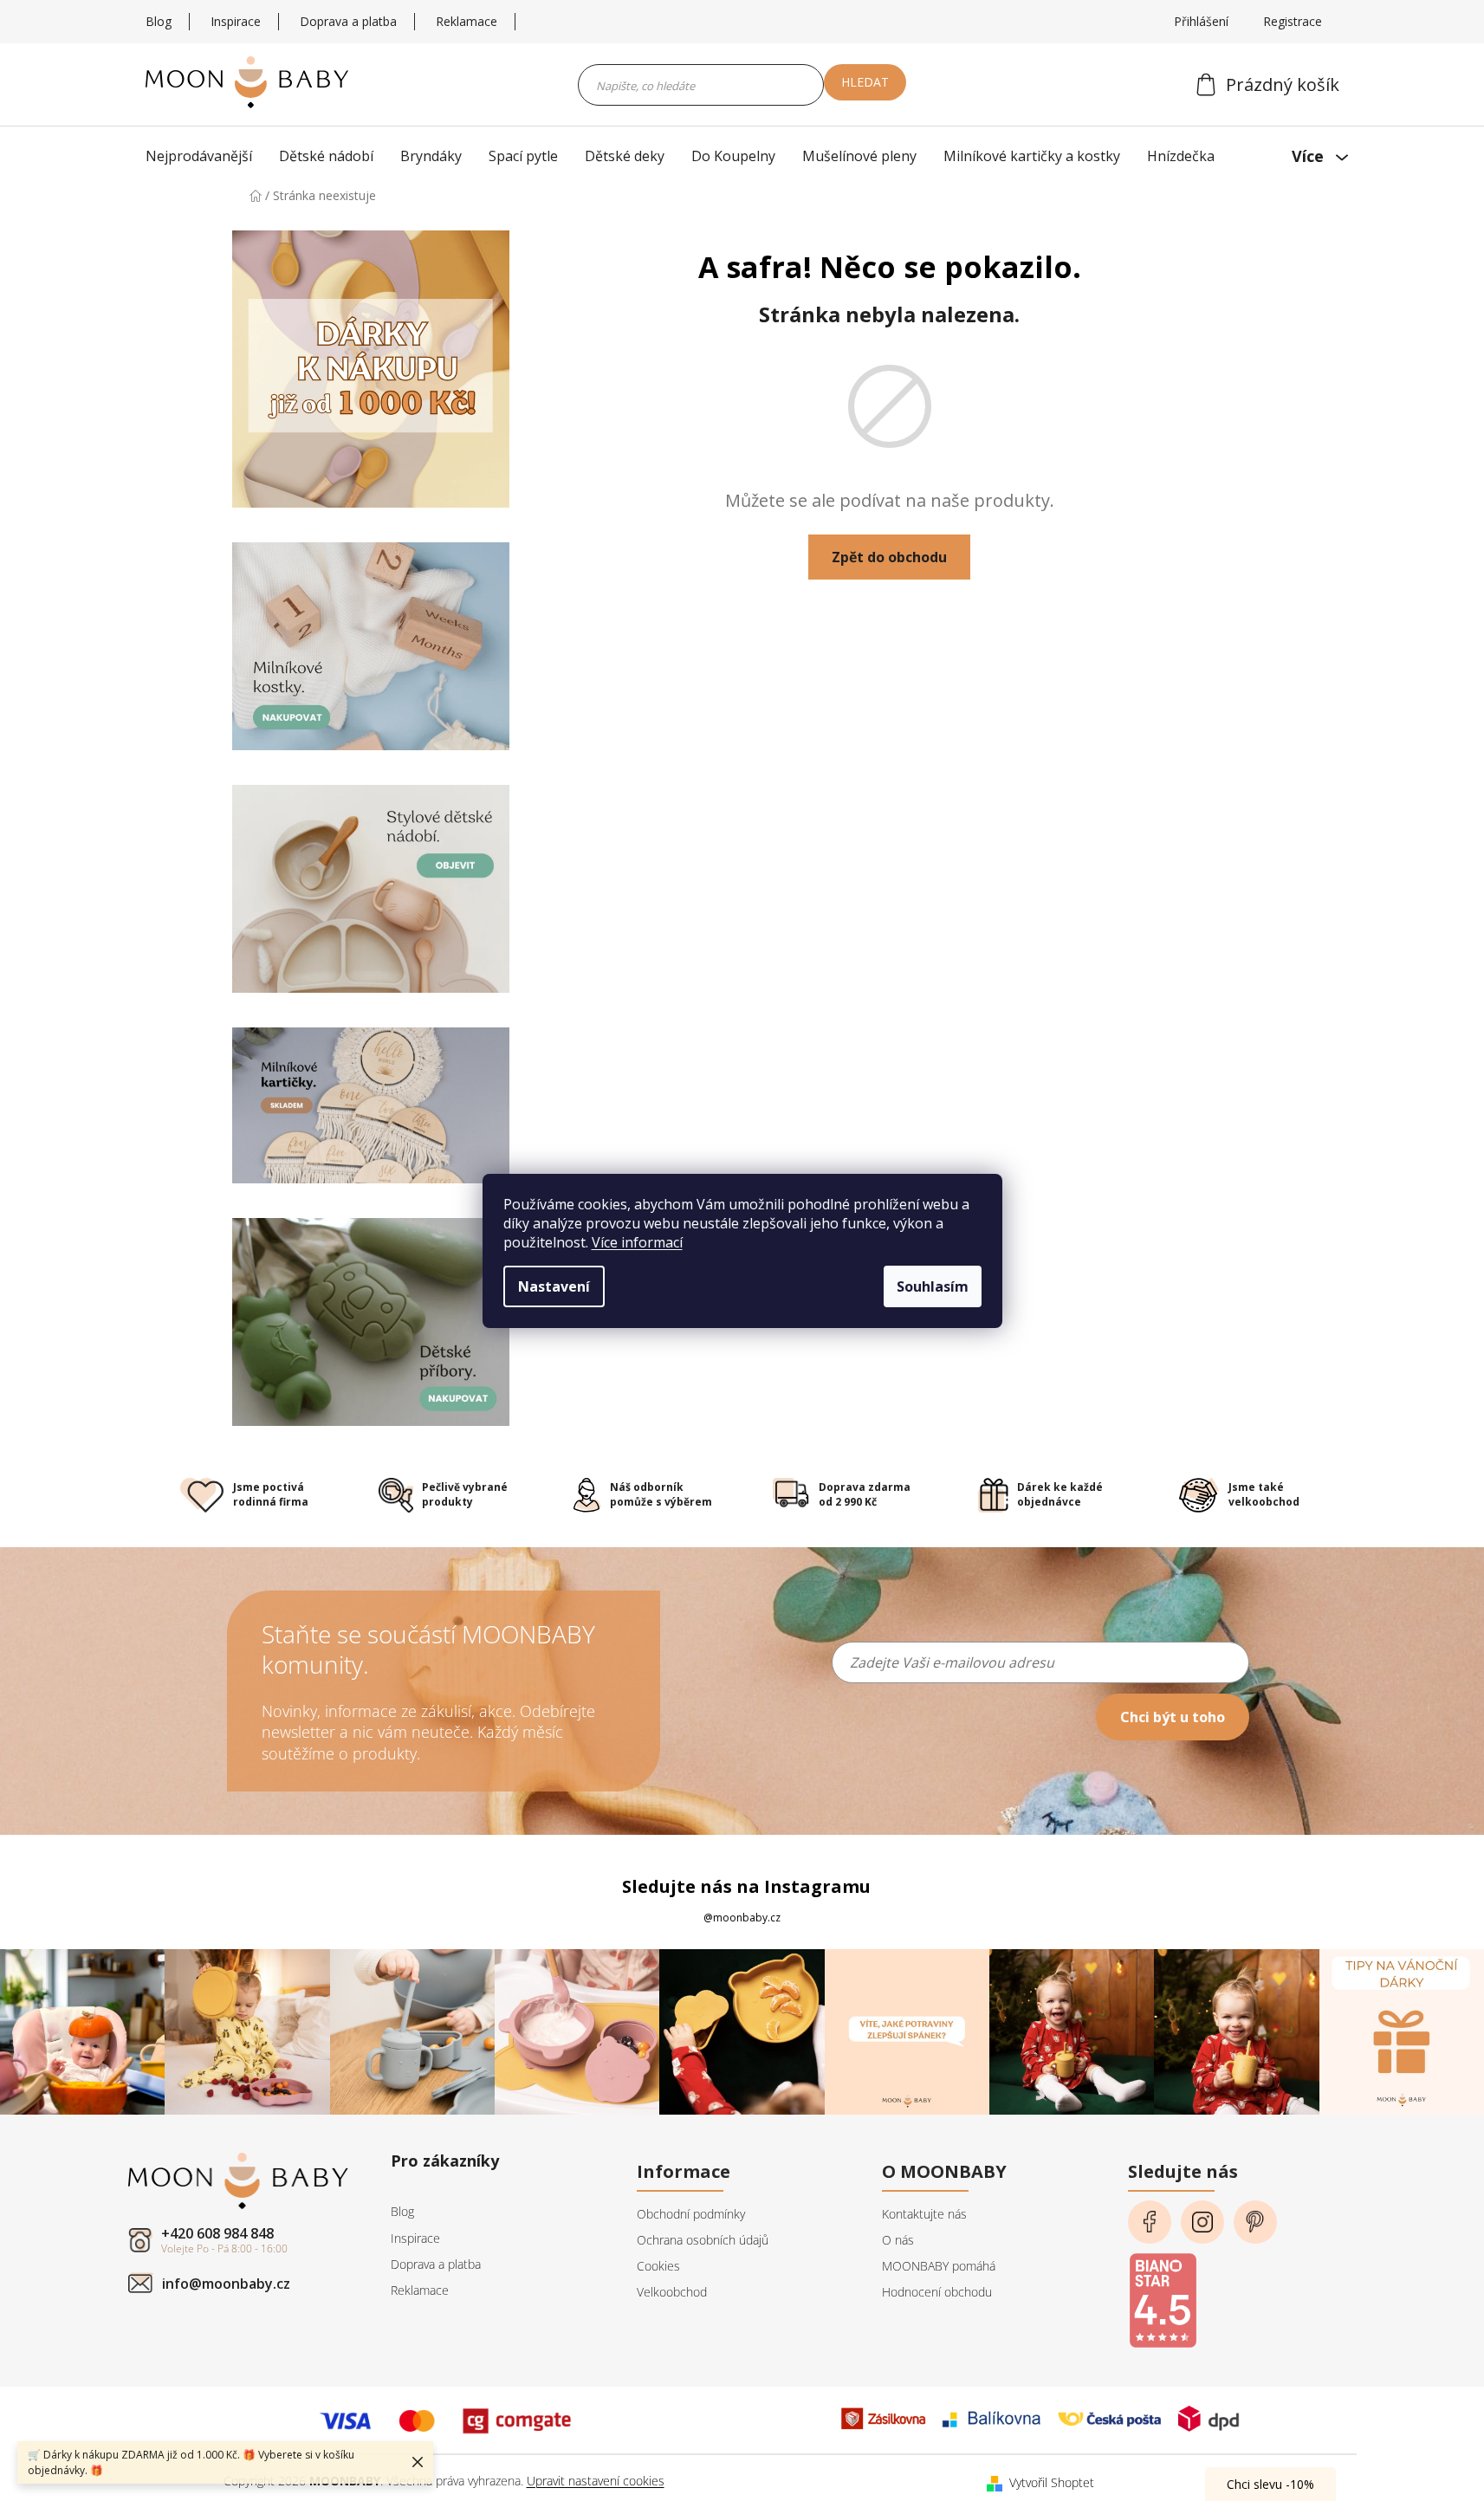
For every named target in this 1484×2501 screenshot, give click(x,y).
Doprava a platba (348, 21)
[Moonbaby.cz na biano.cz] (1163, 2295)
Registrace (1293, 21)
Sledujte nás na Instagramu (746, 1886)
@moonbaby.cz (742, 1918)
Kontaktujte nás (924, 2214)
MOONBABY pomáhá (939, 2266)
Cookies (658, 2266)
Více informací (637, 1242)
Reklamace (467, 21)
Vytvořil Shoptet (1052, 2482)
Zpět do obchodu (889, 557)
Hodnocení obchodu (937, 2292)
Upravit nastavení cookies (596, 2481)
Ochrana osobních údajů (703, 2240)
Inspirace (236, 21)
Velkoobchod (672, 2292)
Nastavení (554, 1286)
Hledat (865, 82)
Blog (159, 21)
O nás (898, 2240)
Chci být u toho (1173, 1717)
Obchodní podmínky (691, 2214)
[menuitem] (203, 156)
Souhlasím (933, 1286)
